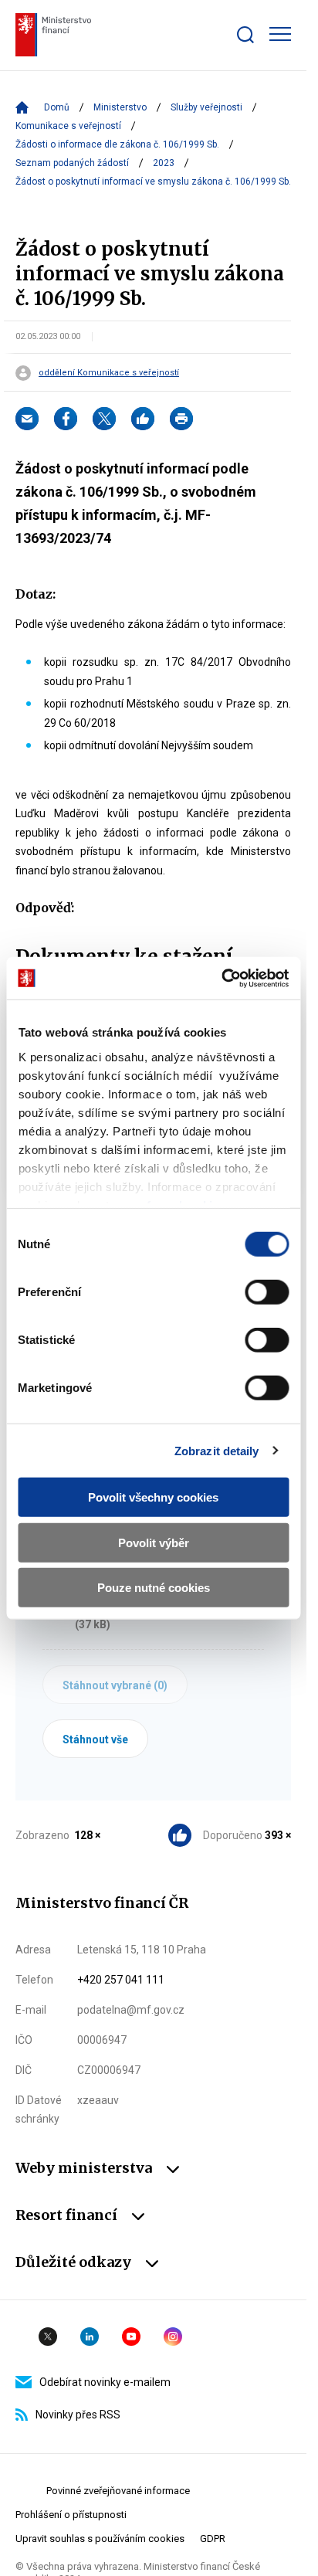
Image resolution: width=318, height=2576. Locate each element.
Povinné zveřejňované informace (118, 2491)
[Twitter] (104, 419)
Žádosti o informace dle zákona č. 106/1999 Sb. (117, 144)
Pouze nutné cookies (154, 1588)
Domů (57, 107)
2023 (164, 163)
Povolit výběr (154, 1542)
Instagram (173, 2337)
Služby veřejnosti (206, 107)
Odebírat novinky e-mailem (105, 2382)
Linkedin (90, 2337)
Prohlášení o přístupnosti (71, 2515)
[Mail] (27, 419)
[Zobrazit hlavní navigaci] (280, 34)
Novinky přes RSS (78, 2415)
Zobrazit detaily (217, 1450)
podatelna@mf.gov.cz (131, 2010)
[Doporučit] (143, 419)
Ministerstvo (120, 107)
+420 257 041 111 (121, 1980)
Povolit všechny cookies (153, 1497)
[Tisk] (181, 419)
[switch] (267, 1292)
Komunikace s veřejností (68, 126)
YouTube (131, 2337)
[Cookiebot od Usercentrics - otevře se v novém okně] (221, 978)
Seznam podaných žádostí (72, 163)
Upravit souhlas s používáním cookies (100, 2539)
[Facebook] (66, 419)
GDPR (213, 2539)
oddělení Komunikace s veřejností (109, 373)
